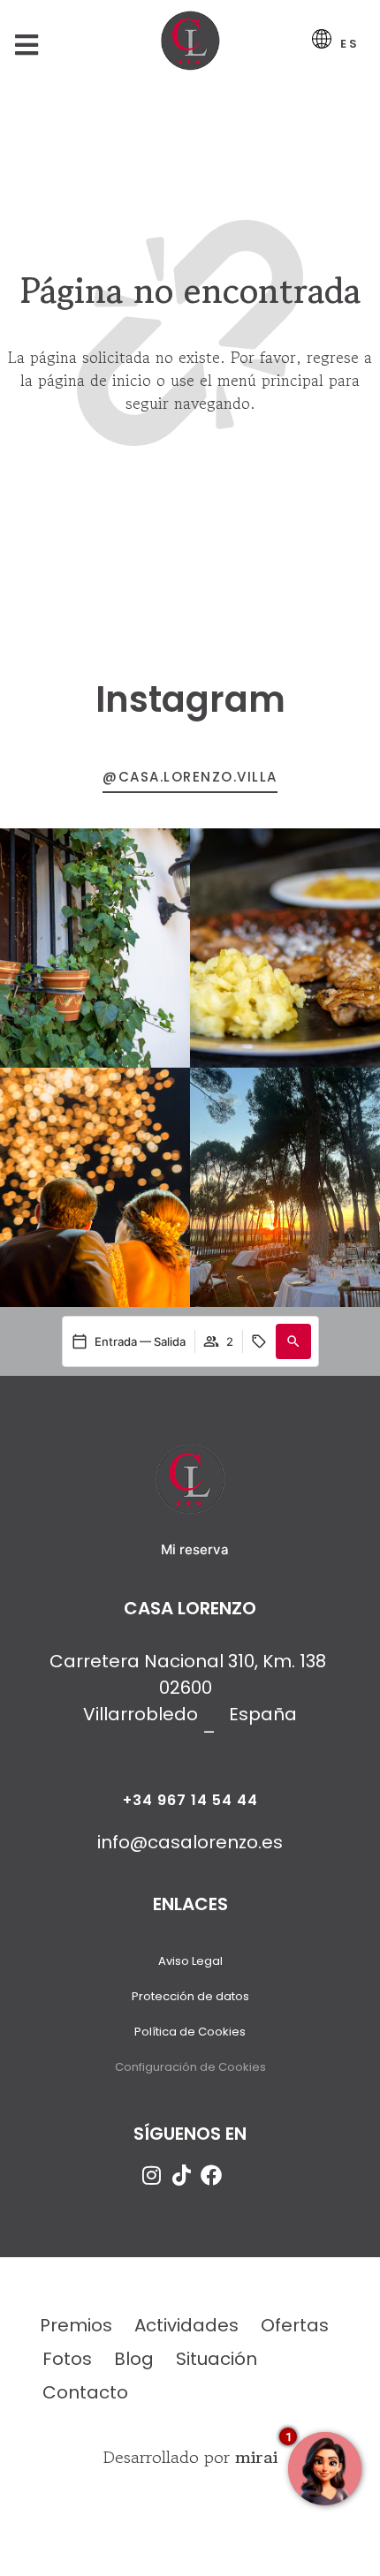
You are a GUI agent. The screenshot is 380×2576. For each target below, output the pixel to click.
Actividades (186, 2325)
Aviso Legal (190, 1961)
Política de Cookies (190, 2032)
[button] (293, 1341)
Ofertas (295, 2325)
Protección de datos (190, 1996)
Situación (217, 2359)
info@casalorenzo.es (190, 1842)
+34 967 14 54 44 (190, 1800)
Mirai (256, 2457)
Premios (76, 2325)
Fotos (67, 2359)
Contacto (85, 2392)
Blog (134, 2359)
